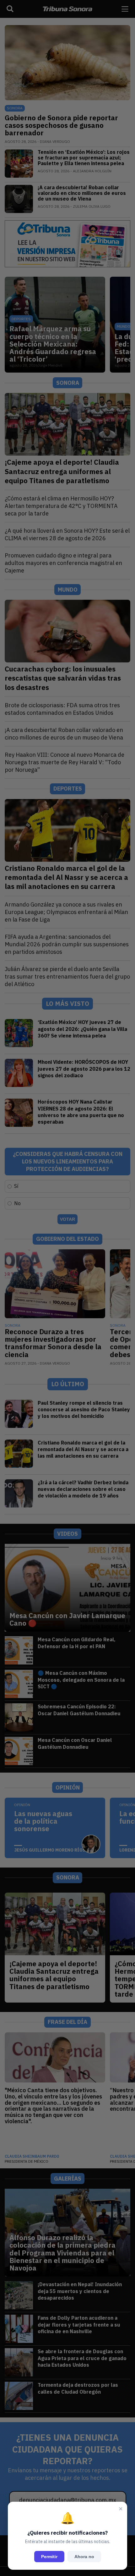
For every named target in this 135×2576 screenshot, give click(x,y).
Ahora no (84, 2557)
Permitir (49, 2557)
